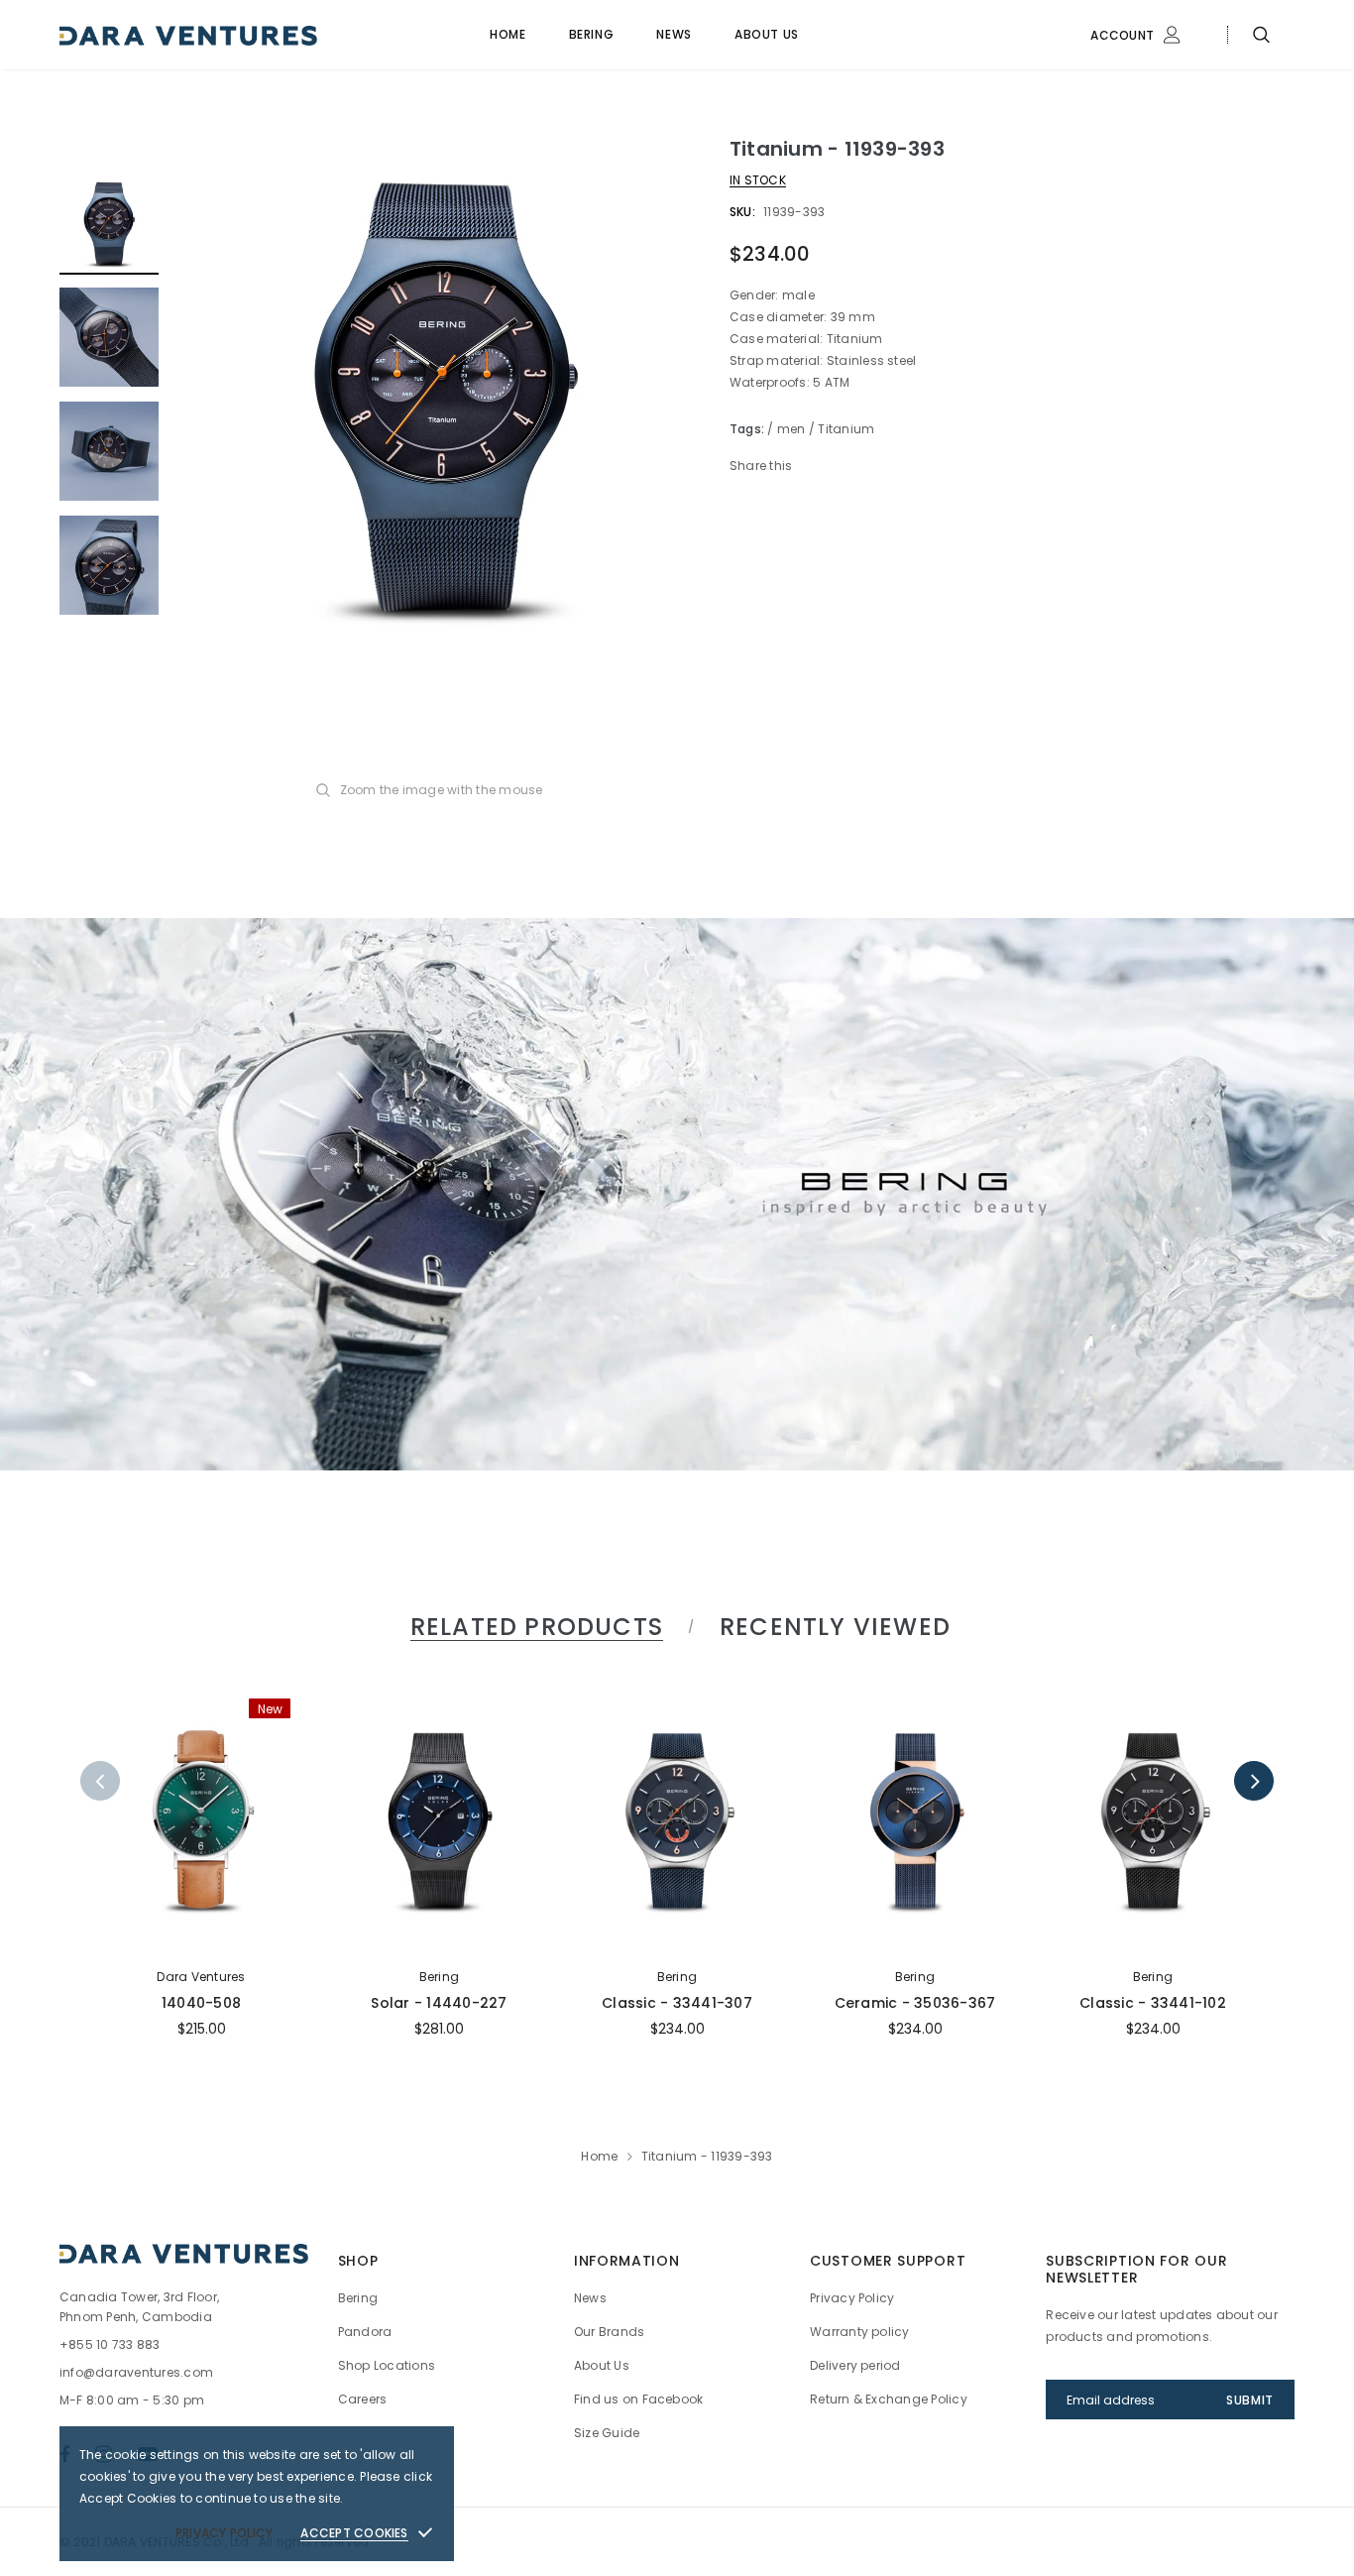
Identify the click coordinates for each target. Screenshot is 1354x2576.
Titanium (846, 429)
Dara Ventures (201, 1977)
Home (599, 2156)
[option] (444, 395)
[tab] (533, 1627)
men (791, 429)
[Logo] (209, 35)
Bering (439, 1977)
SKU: (742, 212)
